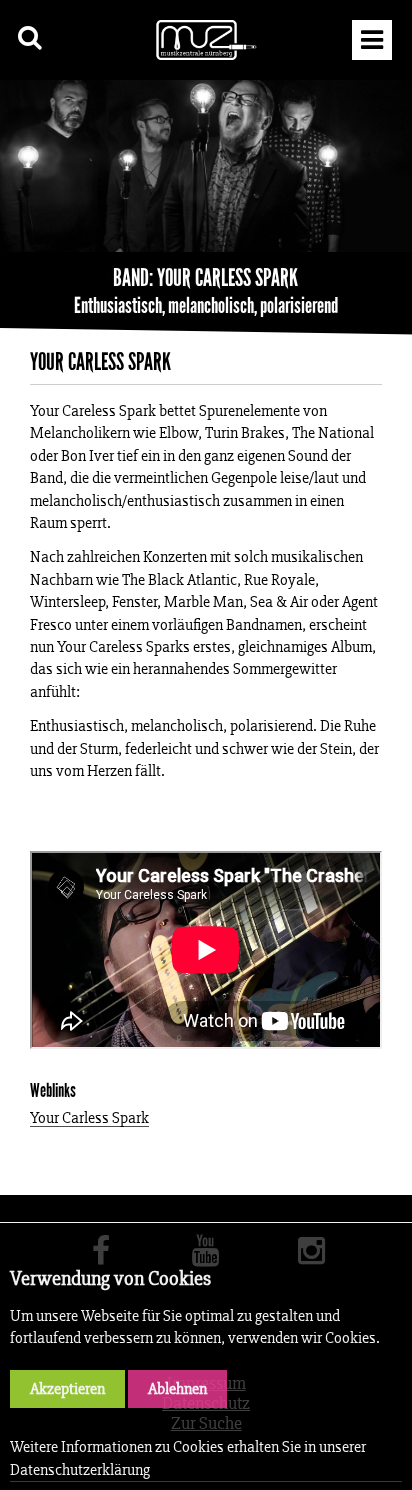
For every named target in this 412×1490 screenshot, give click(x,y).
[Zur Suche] (30, 37)
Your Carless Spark (89, 1118)
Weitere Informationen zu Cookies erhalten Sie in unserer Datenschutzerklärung (188, 1457)
